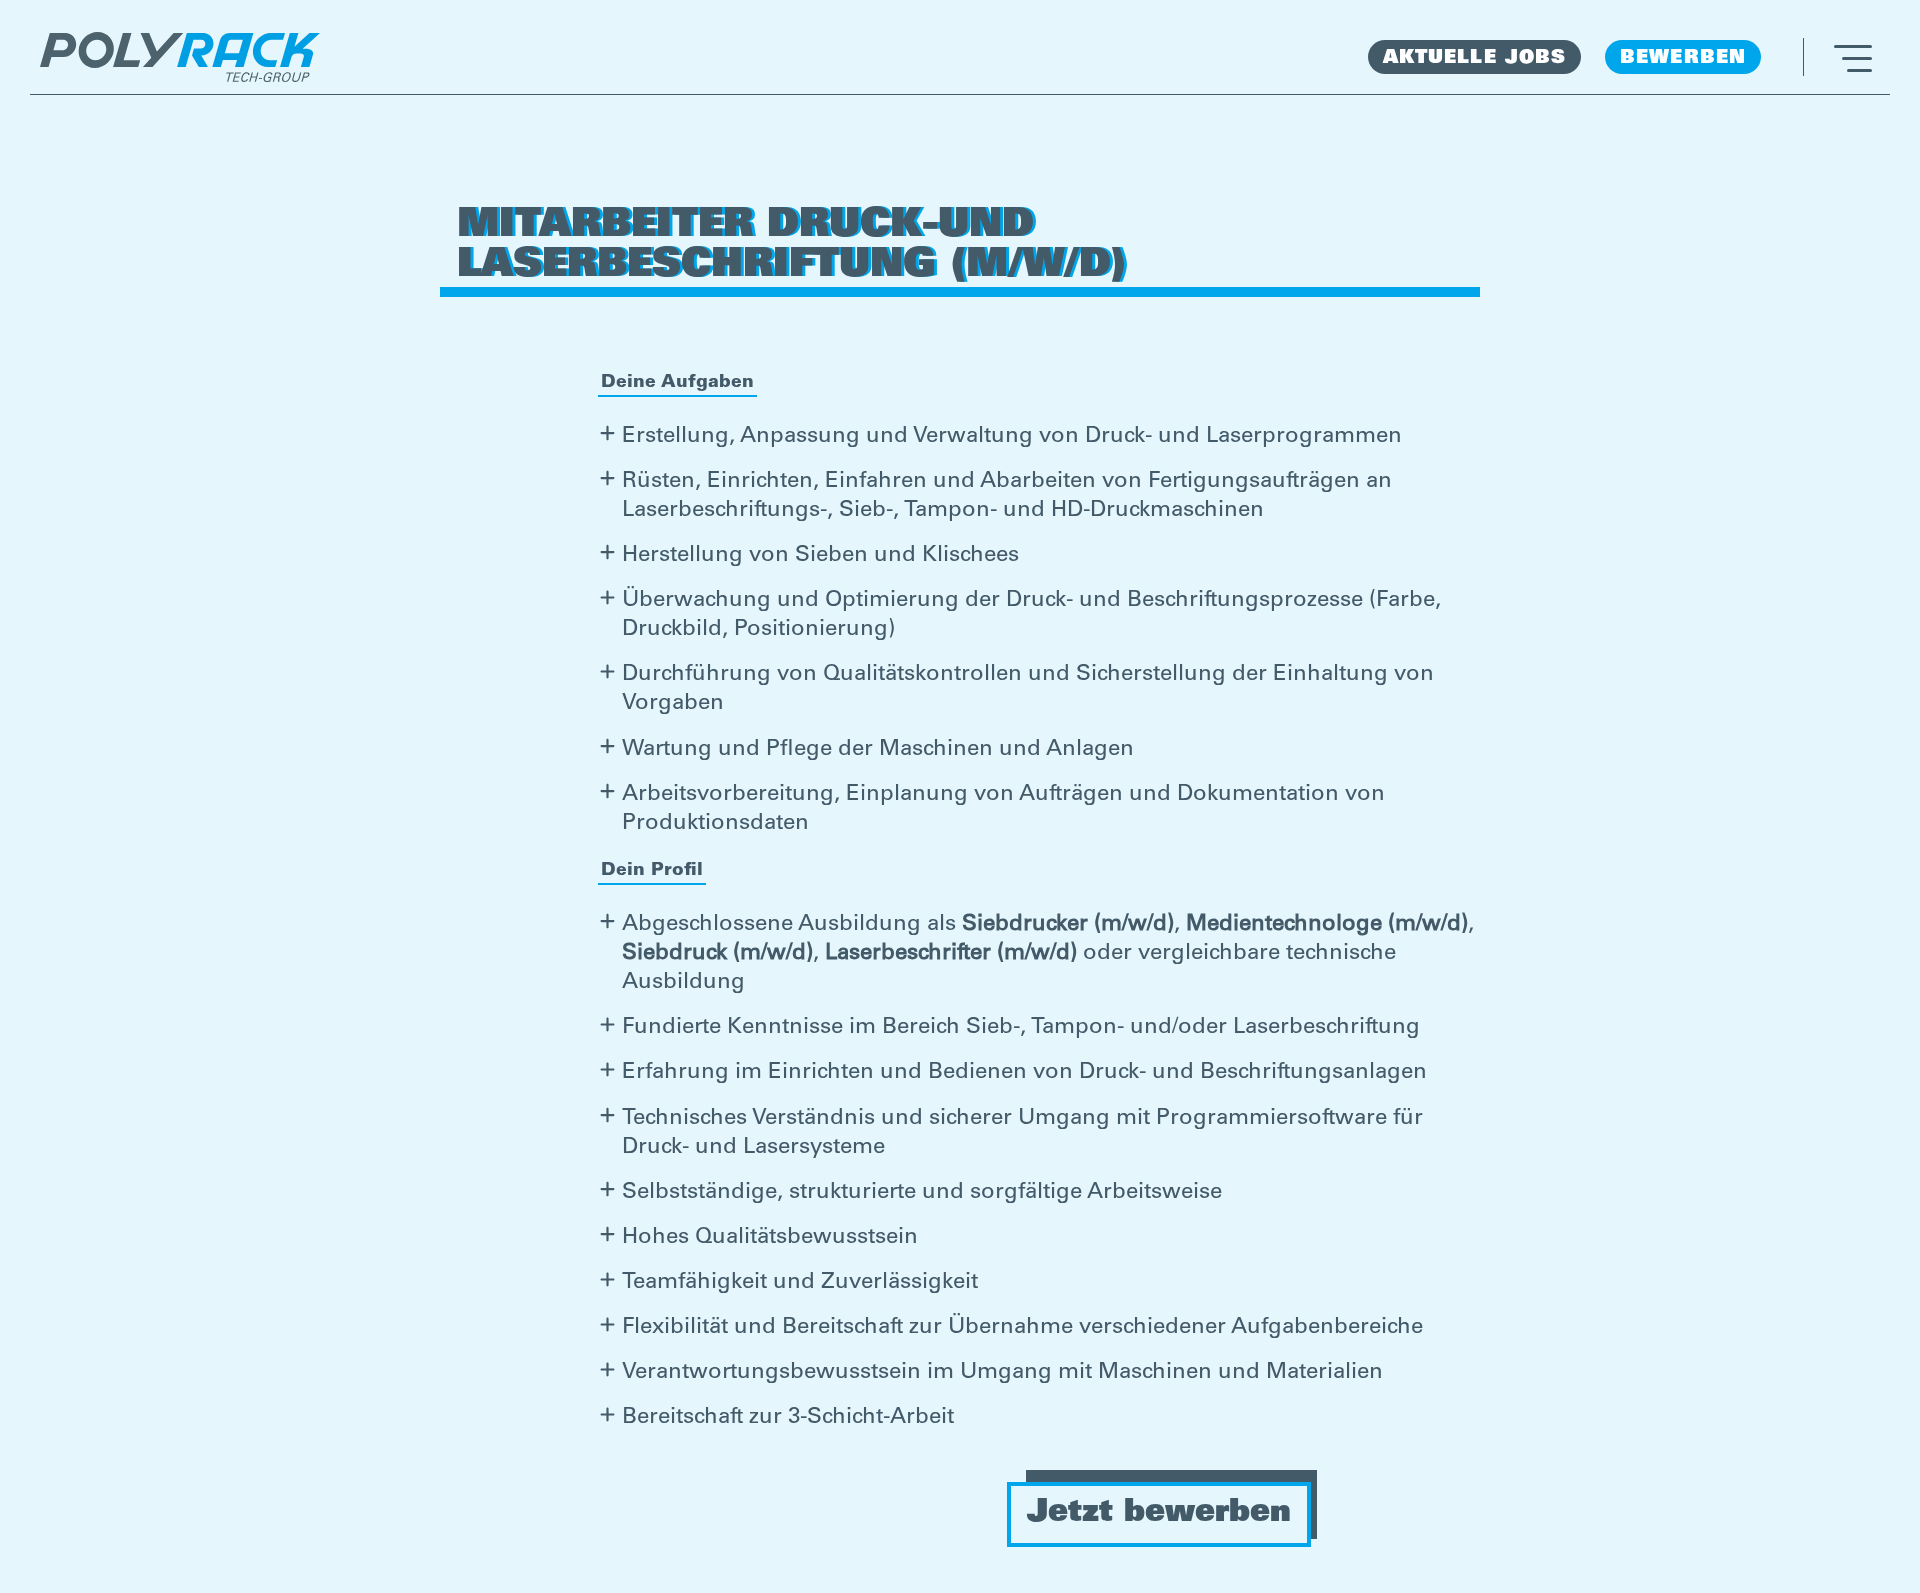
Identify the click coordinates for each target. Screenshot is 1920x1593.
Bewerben (1683, 58)
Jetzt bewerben (1159, 1514)
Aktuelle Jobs (1474, 58)
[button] (1837, 57)
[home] (180, 57)
